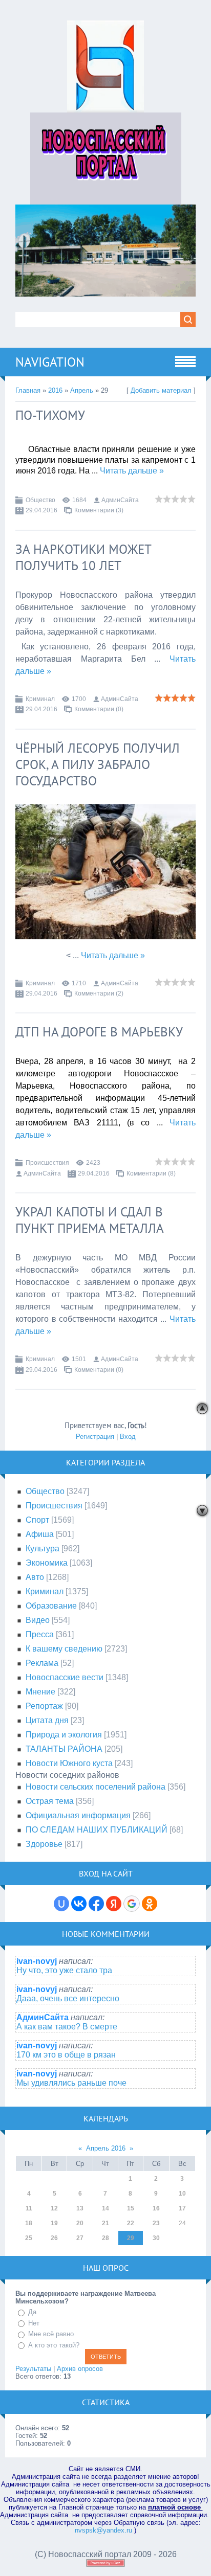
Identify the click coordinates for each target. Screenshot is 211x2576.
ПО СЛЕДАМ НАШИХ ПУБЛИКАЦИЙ (97, 1830)
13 (80, 2208)
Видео (38, 1620)
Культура (43, 1549)
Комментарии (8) (151, 1173)
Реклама (42, 1663)
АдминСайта (120, 500)
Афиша (40, 1534)
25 (29, 2238)
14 (105, 2208)
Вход (128, 1437)
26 (54, 2238)
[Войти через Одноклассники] (150, 1904)
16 (156, 2208)
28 (105, 2238)
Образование (51, 1606)
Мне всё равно (51, 2334)
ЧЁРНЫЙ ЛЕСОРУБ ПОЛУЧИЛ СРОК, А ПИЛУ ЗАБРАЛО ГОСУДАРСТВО (98, 764)
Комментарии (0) (99, 709)
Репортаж (44, 1706)
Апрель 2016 (106, 2148)
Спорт (37, 1520)
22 (131, 2223)
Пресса (40, 1634)
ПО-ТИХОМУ (50, 415)
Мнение (40, 1692)
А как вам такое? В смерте (67, 2027)
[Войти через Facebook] (96, 1904)
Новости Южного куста (69, 1763)
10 (182, 2194)
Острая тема (50, 1801)
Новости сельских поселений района (96, 1787)
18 (29, 2223)
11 (29, 2208)
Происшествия (47, 1163)
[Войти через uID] (61, 1904)
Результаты (33, 2369)
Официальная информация (78, 1815)
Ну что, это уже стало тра (64, 1970)
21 (105, 2223)
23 (156, 2223)
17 (182, 2208)
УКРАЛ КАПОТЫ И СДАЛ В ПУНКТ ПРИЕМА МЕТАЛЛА (90, 1220)
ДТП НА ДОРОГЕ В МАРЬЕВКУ (99, 1032)
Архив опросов (80, 2369)
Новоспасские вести (65, 1677)
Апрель (82, 390)
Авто (35, 1577)
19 (54, 2223)
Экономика (47, 1563)
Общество (40, 500)
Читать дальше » (132, 471)
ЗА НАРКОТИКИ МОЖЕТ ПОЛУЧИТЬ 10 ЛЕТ (83, 557)
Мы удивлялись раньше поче (71, 2083)
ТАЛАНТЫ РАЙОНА (64, 1749)
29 (131, 2238)
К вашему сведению (64, 1649)
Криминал (40, 699)
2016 (55, 390)
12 (54, 2208)
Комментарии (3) (99, 510)
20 (80, 2223)
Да (32, 2312)
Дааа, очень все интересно (68, 1998)
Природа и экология (64, 1735)
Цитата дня (47, 1720)
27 (80, 2238)
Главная (28, 390)
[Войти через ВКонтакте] (79, 1904)
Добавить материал (161, 390)
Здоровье (44, 1844)
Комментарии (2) (99, 993)
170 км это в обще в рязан (66, 2055)
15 (131, 2208)
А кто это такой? (54, 2345)
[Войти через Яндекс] (114, 1904)
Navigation (50, 362)
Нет (34, 2323)
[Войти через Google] (132, 1904)
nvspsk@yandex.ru (103, 2530)
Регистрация (95, 1437)
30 (156, 2238)
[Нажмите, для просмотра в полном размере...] (105, 947)
